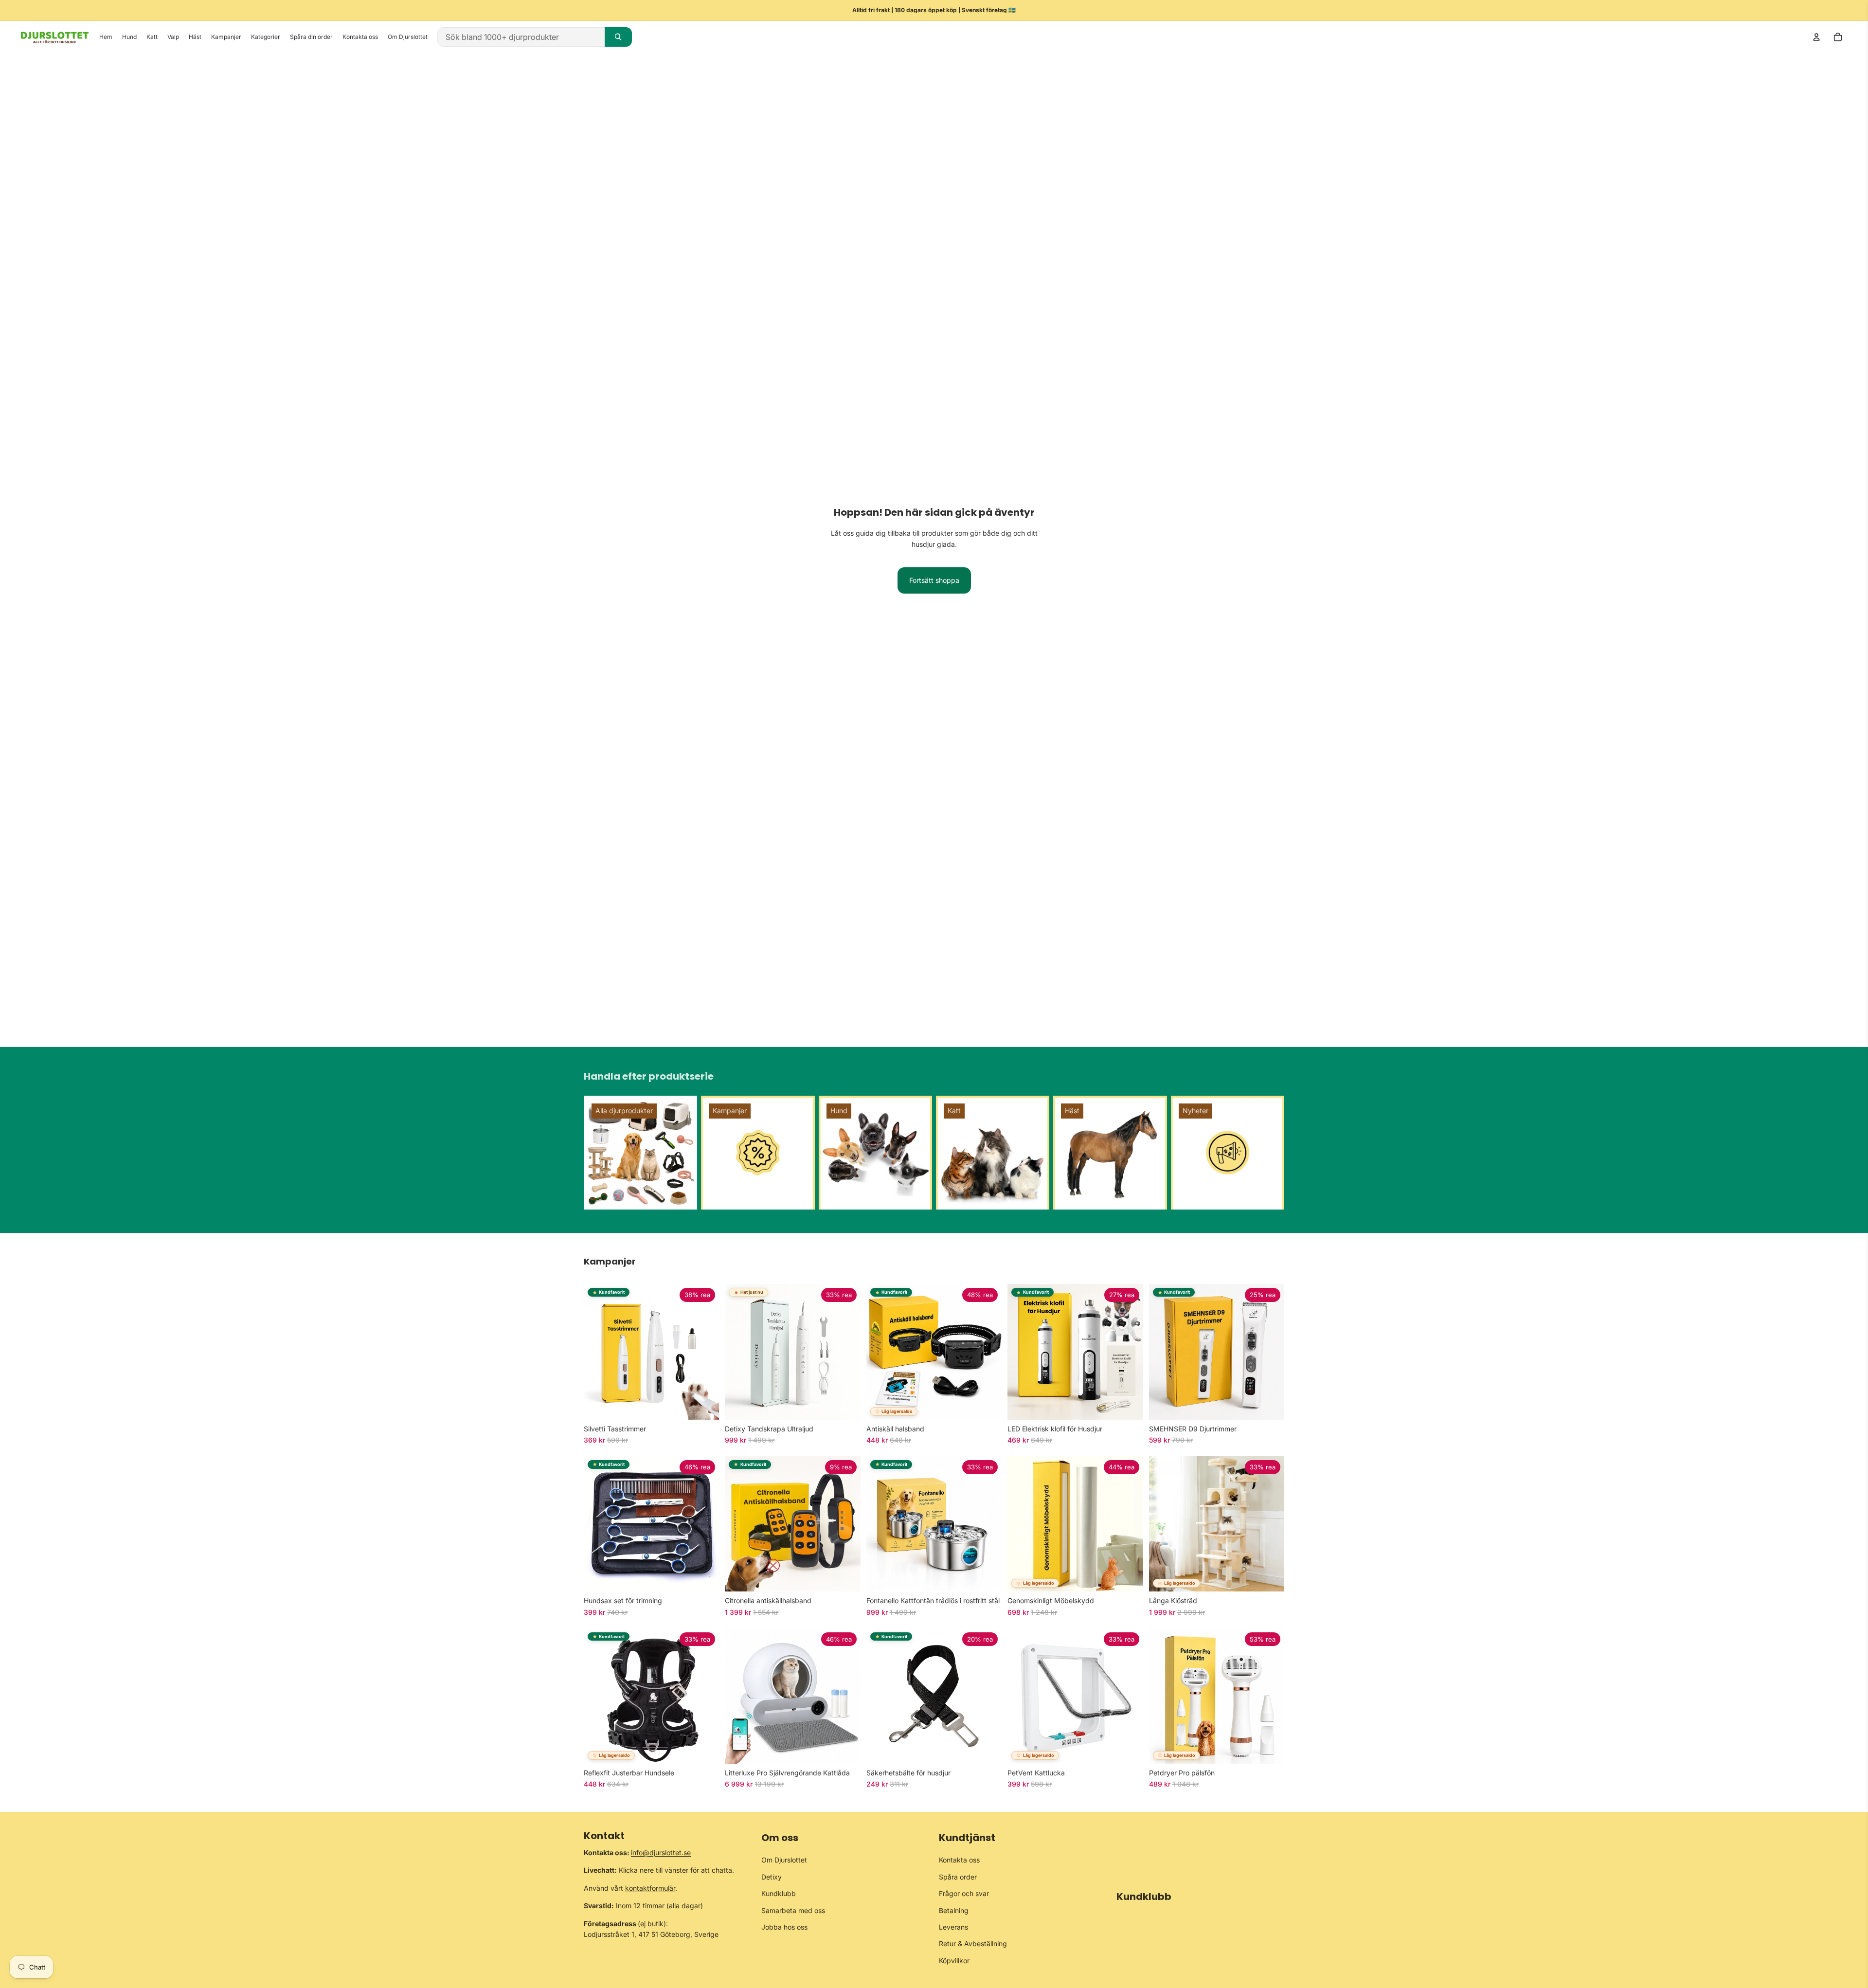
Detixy (772, 1877)
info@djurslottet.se (661, 1852)
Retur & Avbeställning (973, 1943)
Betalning (954, 1910)
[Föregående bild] (598, 1352)
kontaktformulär (650, 1888)
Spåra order (958, 1877)
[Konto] (1816, 37)
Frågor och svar (964, 1893)
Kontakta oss (959, 1860)
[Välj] (704, 1405)
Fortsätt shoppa (934, 580)
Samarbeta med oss (793, 1910)
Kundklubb (779, 1893)
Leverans (953, 1927)
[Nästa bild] (704, 1352)
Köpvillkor (954, 1961)
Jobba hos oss (784, 1927)
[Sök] (618, 37)
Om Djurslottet (784, 1860)
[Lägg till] (845, 1405)
